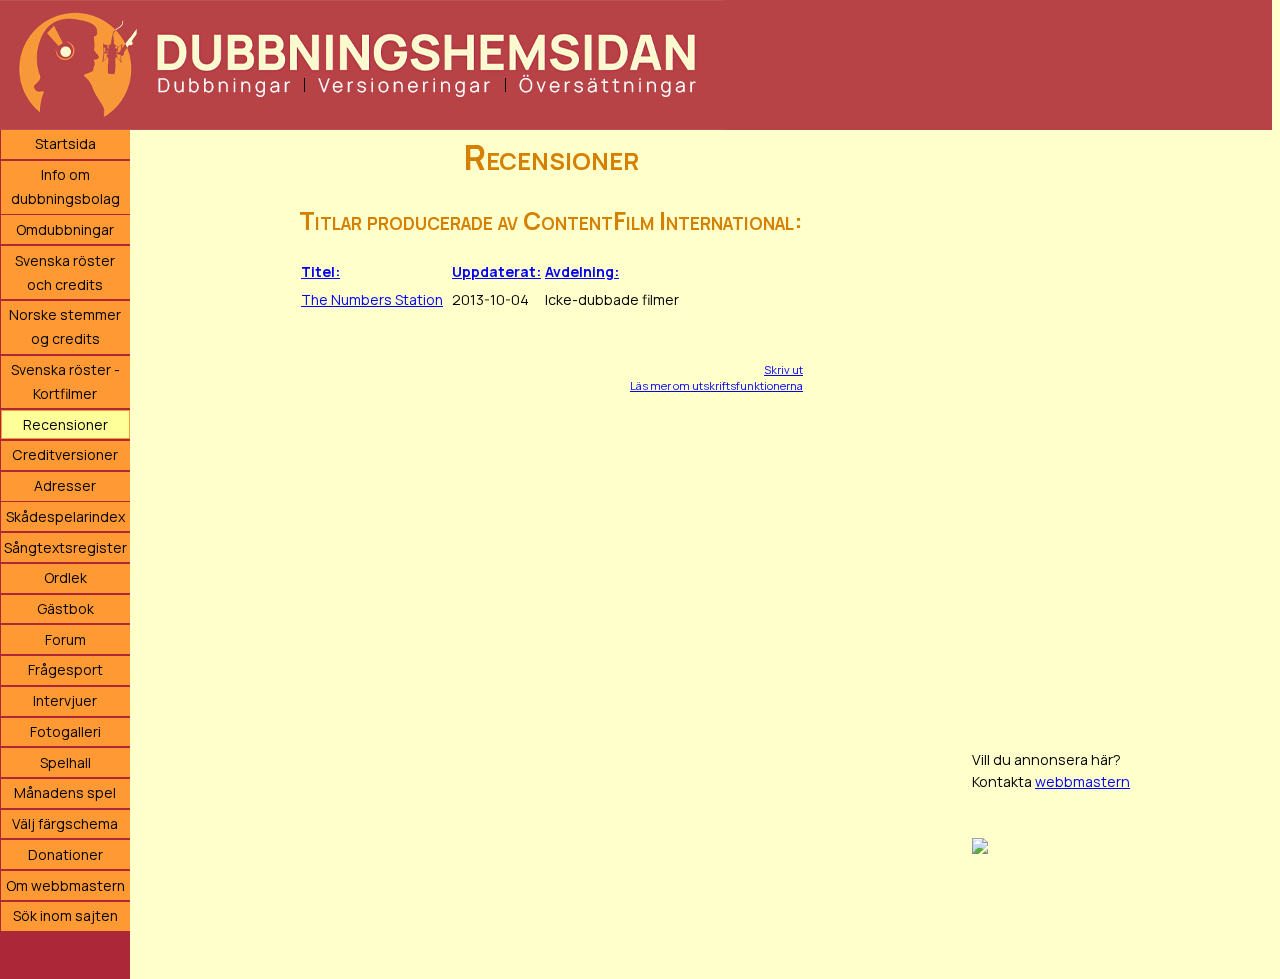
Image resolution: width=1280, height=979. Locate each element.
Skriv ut (783, 369)
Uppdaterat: (496, 271)
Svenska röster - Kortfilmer (65, 381)
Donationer (65, 854)
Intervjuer (65, 700)
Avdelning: (582, 271)
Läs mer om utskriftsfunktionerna (716, 385)
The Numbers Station (372, 299)
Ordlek (65, 577)
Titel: (320, 271)
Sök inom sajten (65, 915)
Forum (65, 639)
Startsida (65, 143)
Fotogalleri (65, 731)
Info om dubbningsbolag (65, 186)
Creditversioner (65, 454)
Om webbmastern (65, 885)
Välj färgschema (65, 823)
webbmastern (1082, 781)
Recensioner (65, 424)
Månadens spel (65, 792)
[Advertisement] (1122, 430)
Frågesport (65, 669)
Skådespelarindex (65, 516)
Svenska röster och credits (65, 272)
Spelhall (65, 762)
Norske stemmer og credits (65, 326)
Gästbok (65, 608)
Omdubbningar (65, 229)
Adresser (65, 485)
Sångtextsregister (65, 547)
